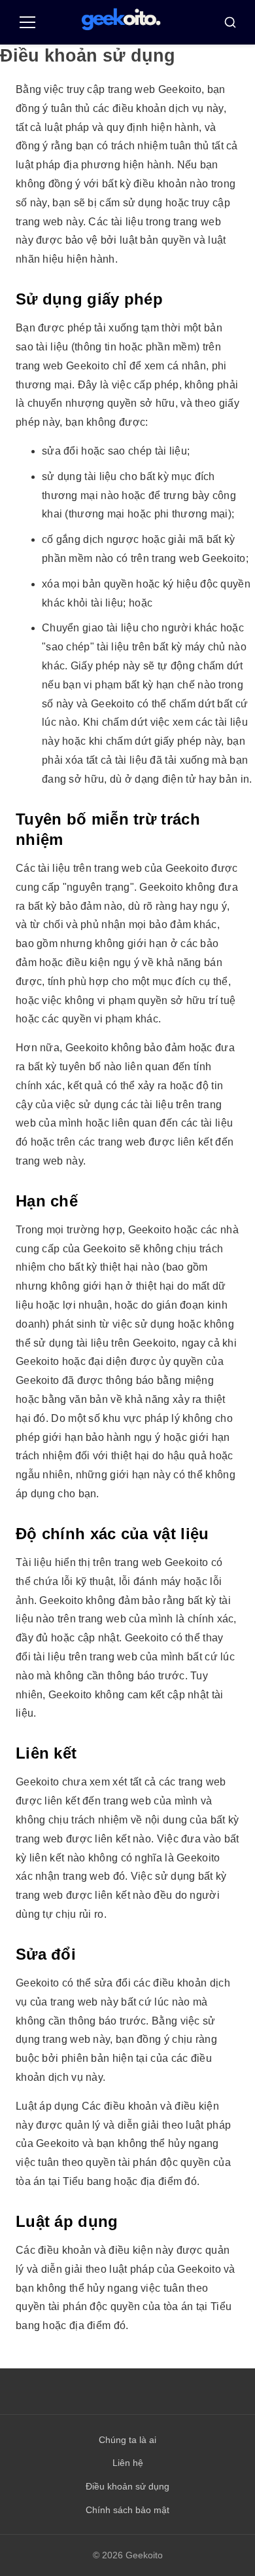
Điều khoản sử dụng (127, 2486)
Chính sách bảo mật (127, 2510)
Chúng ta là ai (127, 2440)
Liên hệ (128, 2463)
